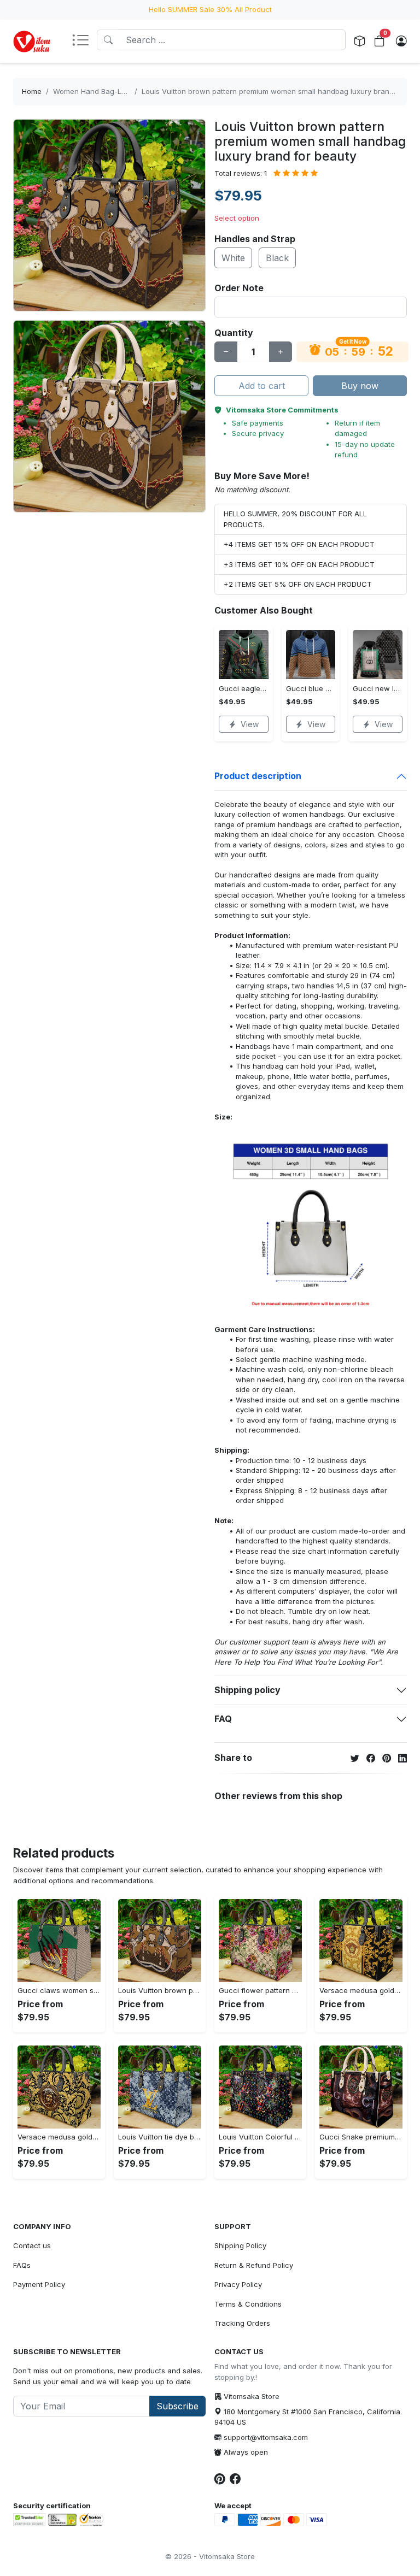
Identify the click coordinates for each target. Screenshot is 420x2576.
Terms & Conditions (248, 2304)
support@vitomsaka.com (266, 2437)
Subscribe (177, 2406)
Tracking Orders (242, 2323)
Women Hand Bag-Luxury (97, 91)
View (250, 724)
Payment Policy (39, 2284)
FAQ (223, 1719)
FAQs (22, 2265)
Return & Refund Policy (254, 2265)
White (233, 258)
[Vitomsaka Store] (34, 42)
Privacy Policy (238, 2284)
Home (32, 91)
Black (277, 258)
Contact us (32, 2245)
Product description (258, 776)
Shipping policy (247, 1690)
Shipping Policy (240, 2245)
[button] (84, 41)
